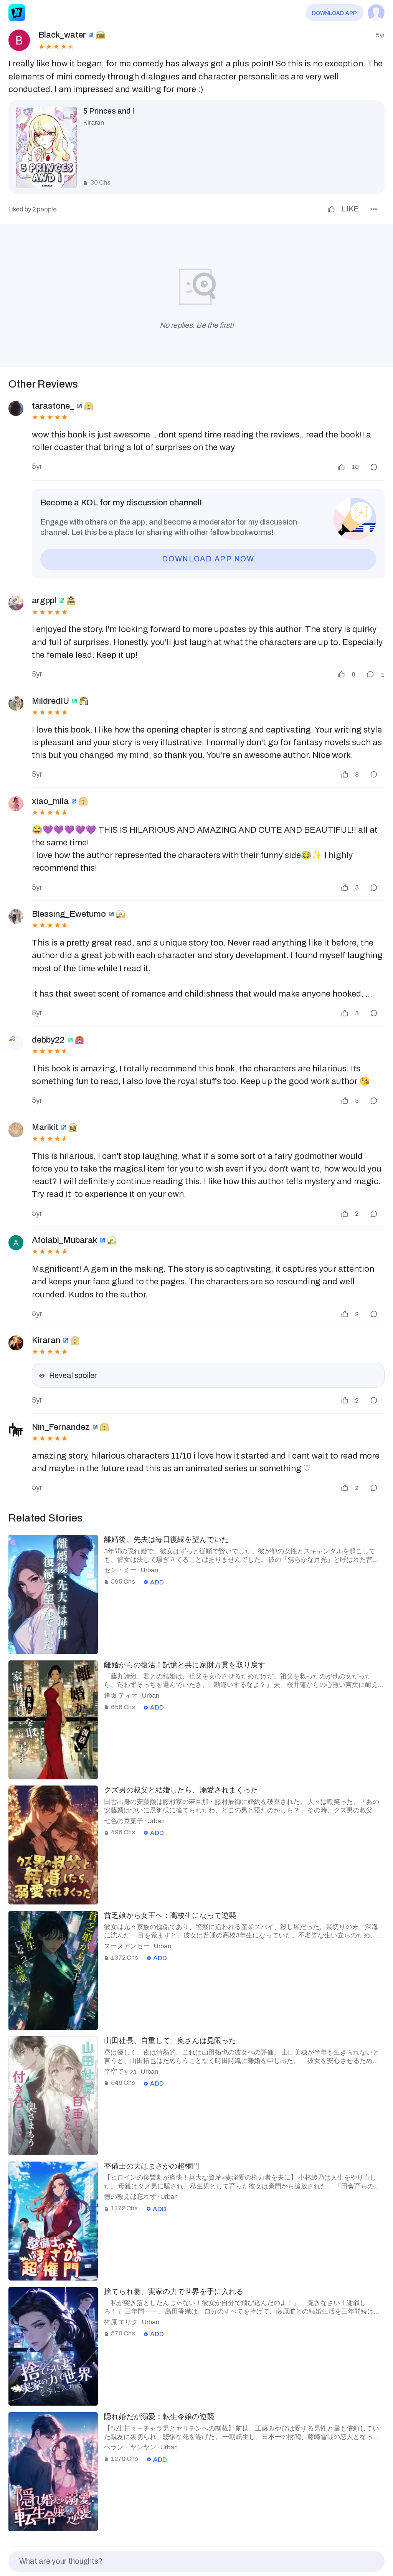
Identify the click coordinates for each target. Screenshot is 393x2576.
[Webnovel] (17, 13)
